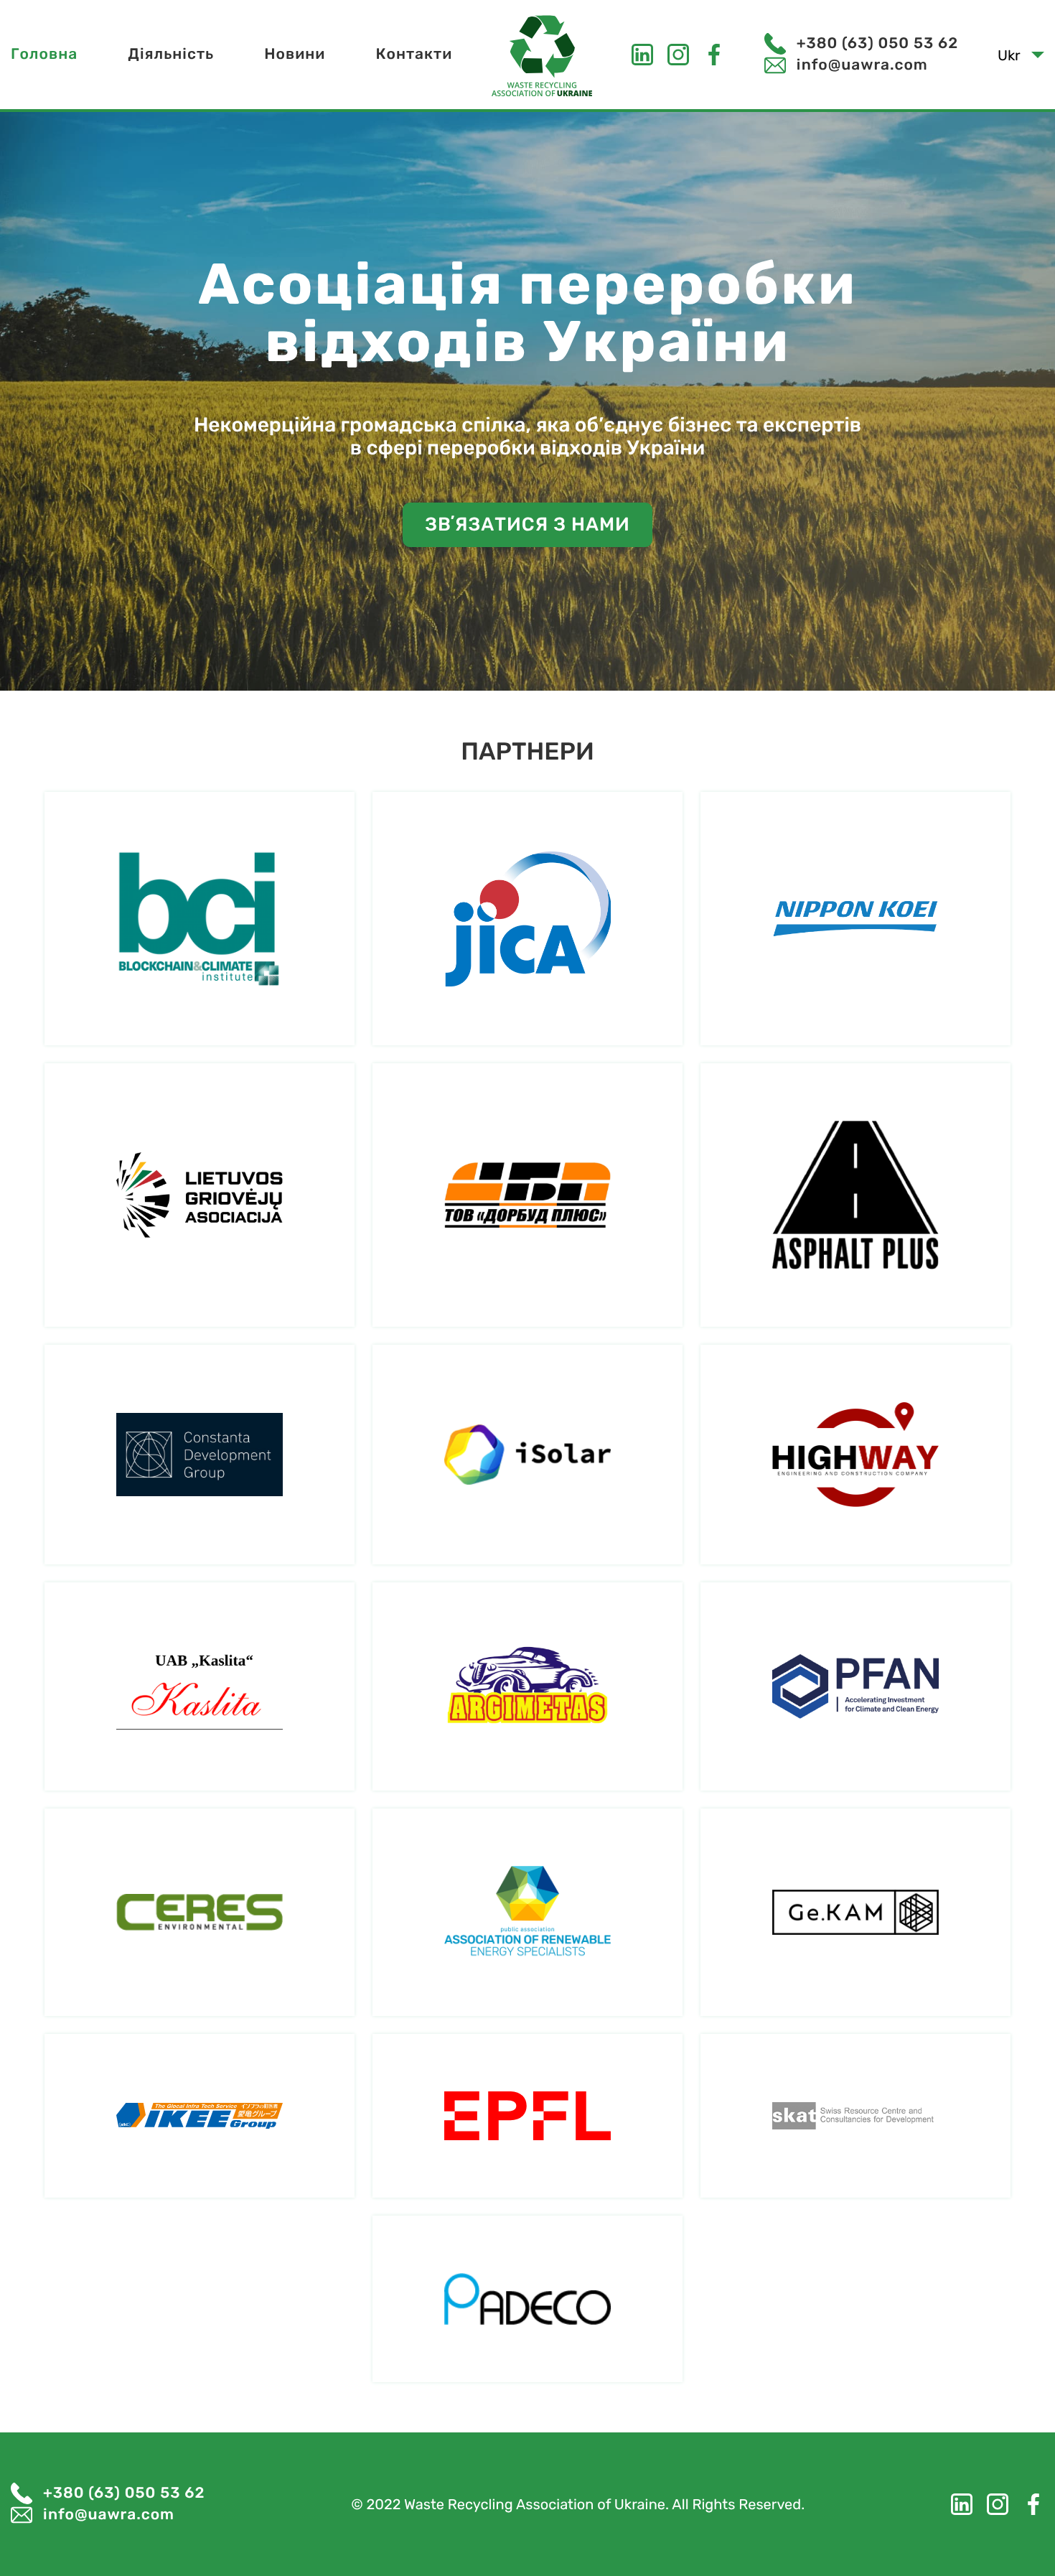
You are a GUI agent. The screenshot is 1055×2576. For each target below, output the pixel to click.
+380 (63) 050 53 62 (877, 43)
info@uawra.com (862, 65)
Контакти (414, 54)
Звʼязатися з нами (527, 524)
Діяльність (171, 54)
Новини (295, 54)
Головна (44, 54)
